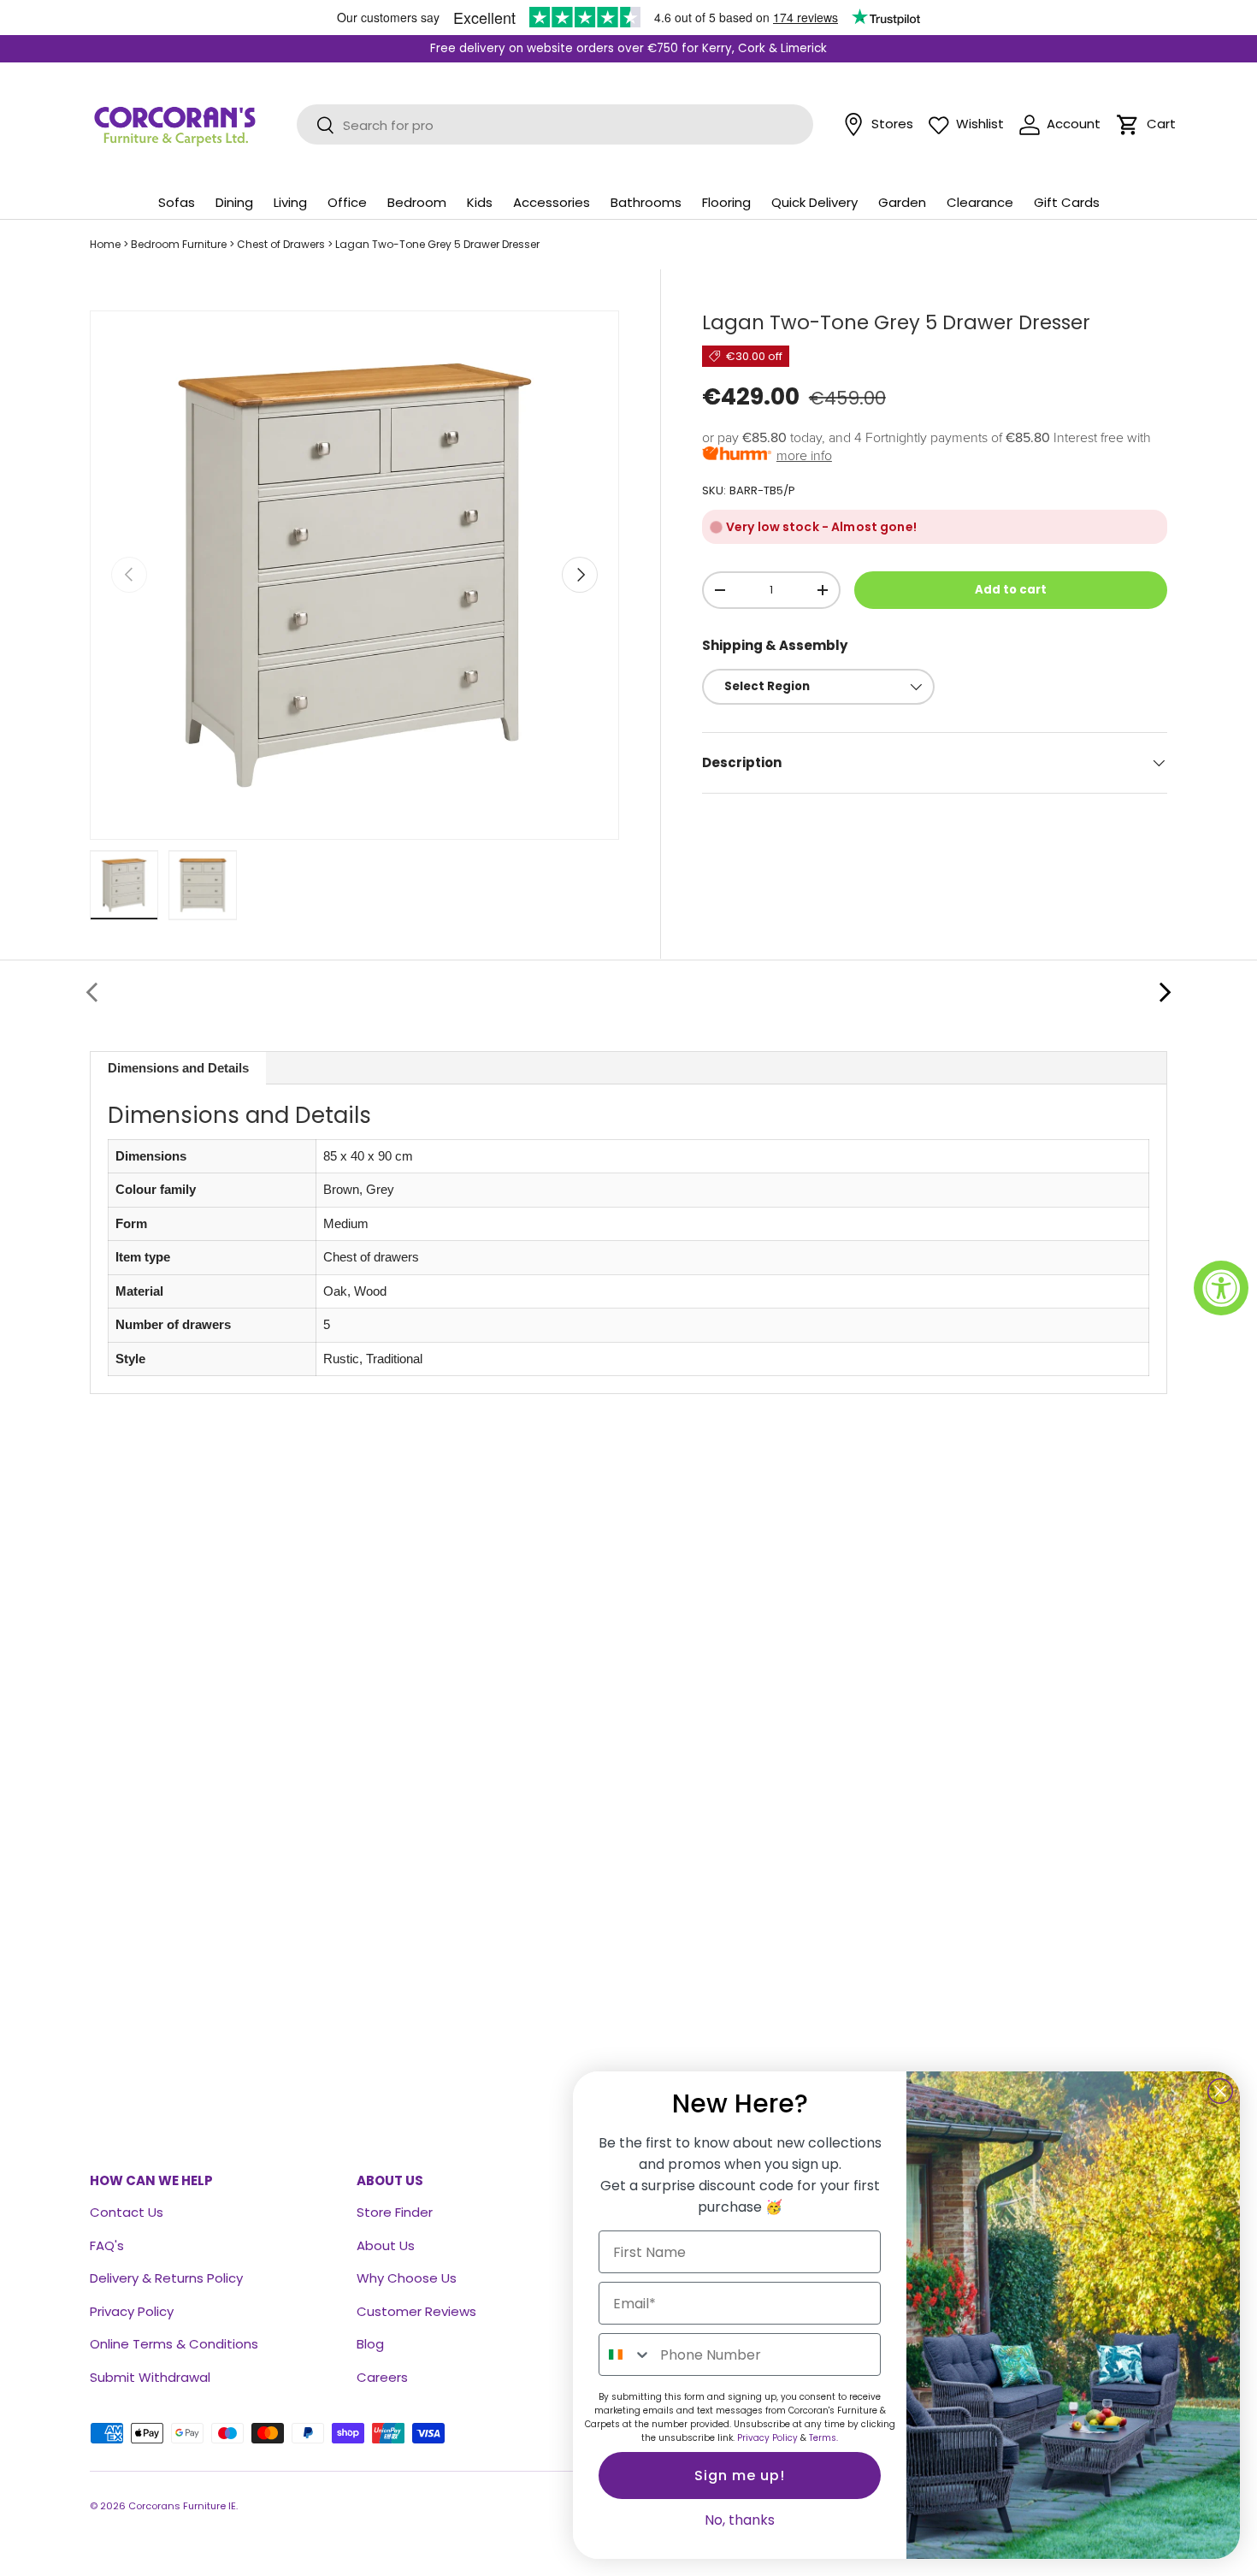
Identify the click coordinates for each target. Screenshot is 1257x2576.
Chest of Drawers (281, 244)
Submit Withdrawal (150, 2377)
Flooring (726, 202)
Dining (234, 202)
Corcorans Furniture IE (182, 2506)
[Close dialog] (1220, 2091)
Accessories (552, 202)
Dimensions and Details (178, 1068)
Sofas (177, 202)
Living (290, 202)
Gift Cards (1067, 202)
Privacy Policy (132, 2311)
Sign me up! (740, 2476)
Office (347, 202)
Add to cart (1011, 590)
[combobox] (626, 2354)
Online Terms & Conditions (174, 2344)
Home (105, 244)
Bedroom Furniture (179, 244)
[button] (1128, 125)
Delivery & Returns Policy (166, 2278)
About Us (386, 2245)
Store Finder (395, 2212)
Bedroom (417, 202)
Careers (382, 2377)
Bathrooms (646, 202)
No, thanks (740, 2520)
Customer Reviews (416, 2311)
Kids (480, 202)
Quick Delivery (814, 202)
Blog (370, 2344)
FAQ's (107, 2245)
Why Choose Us (407, 2278)
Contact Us (127, 2212)
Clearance (980, 202)
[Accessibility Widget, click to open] (1221, 1288)
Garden (902, 202)
